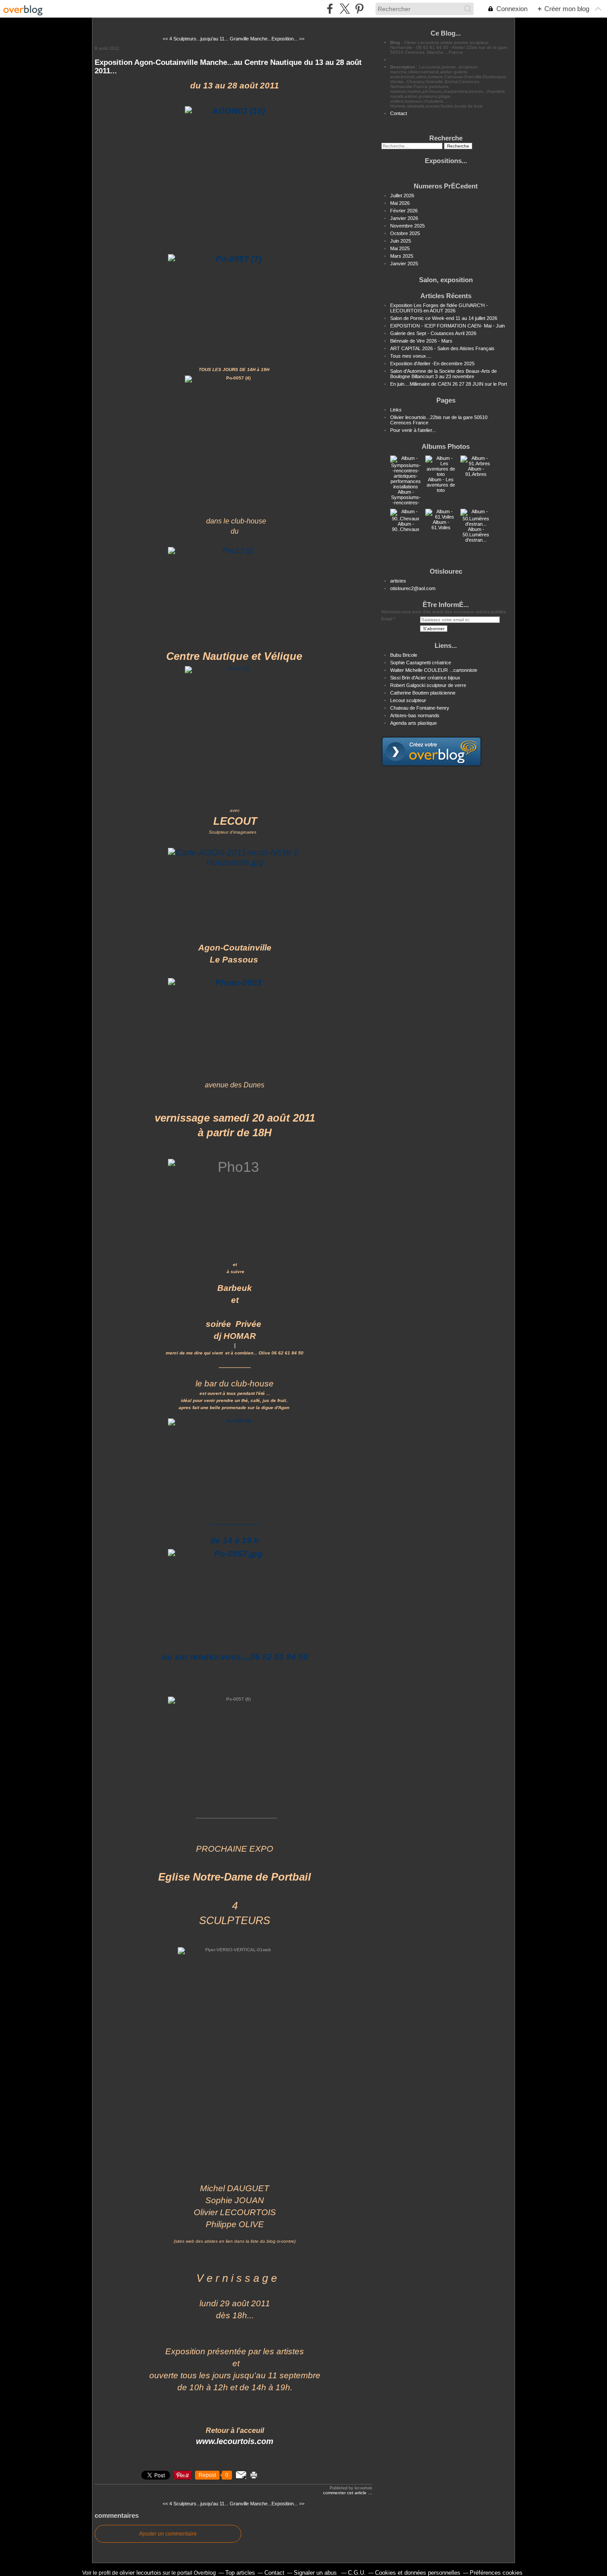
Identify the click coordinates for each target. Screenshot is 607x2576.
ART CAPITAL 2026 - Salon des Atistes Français (442, 348)
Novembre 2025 (407, 226)
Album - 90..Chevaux (406, 527)
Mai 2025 (400, 248)
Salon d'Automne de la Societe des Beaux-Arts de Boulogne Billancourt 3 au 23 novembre (443, 374)
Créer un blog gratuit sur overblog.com (431, 751)
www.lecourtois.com (235, 2441)
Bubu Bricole (404, 655)
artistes (398, 581)
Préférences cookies (496, 2573)
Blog (395, 42)
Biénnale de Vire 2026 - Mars (421, 341)
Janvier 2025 (404, 264)
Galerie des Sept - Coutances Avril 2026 (433, 333)
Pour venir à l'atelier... (413, 430)
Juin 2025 (401, 241)
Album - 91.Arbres (476, 471)
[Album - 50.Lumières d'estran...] (476, 524)
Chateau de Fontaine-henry (420, 708)
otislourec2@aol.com (413, 588)
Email (387, 619)
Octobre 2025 (405, 233)
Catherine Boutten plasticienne (423, 693)
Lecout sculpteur (408, 700)
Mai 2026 (400, 203)
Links (396, 410)
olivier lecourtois (140, 2573)
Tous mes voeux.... (411, 356)
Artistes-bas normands (415, 715)
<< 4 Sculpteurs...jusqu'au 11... (196, 39)
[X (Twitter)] (345, 9)
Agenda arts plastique (413, 723)
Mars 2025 (402, 256)
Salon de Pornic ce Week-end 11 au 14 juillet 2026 (444, 318)
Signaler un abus (316, 2573)
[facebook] (330, 9)
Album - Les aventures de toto (441, 485)
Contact (399, 113)
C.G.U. (357, 2573)
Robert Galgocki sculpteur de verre (428, 685)
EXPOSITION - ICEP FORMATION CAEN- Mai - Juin (447, 326)
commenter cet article (345, 2493)
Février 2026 (404, 211)
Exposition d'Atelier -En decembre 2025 (432, 363)
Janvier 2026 (404, 218)
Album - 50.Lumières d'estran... (476, 535)
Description (403, 67)
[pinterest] (359, 9)
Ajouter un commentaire (168, 2534)
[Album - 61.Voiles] (441, 517)
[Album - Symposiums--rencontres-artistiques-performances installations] (406, 487)
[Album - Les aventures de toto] (441, 474)
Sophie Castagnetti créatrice (421, 663)
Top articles (240, 2573)
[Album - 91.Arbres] (476, 463)
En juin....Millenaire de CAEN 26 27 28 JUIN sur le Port (449, 384)
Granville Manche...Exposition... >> (267, 39)
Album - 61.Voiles (441, 525)
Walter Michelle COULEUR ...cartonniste (434, 670)
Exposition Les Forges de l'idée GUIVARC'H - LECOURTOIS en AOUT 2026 (439, 308)
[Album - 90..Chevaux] (406, 519)
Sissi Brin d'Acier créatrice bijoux (425, 678)
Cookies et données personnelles (418, 2573)
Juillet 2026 (402, 196)
